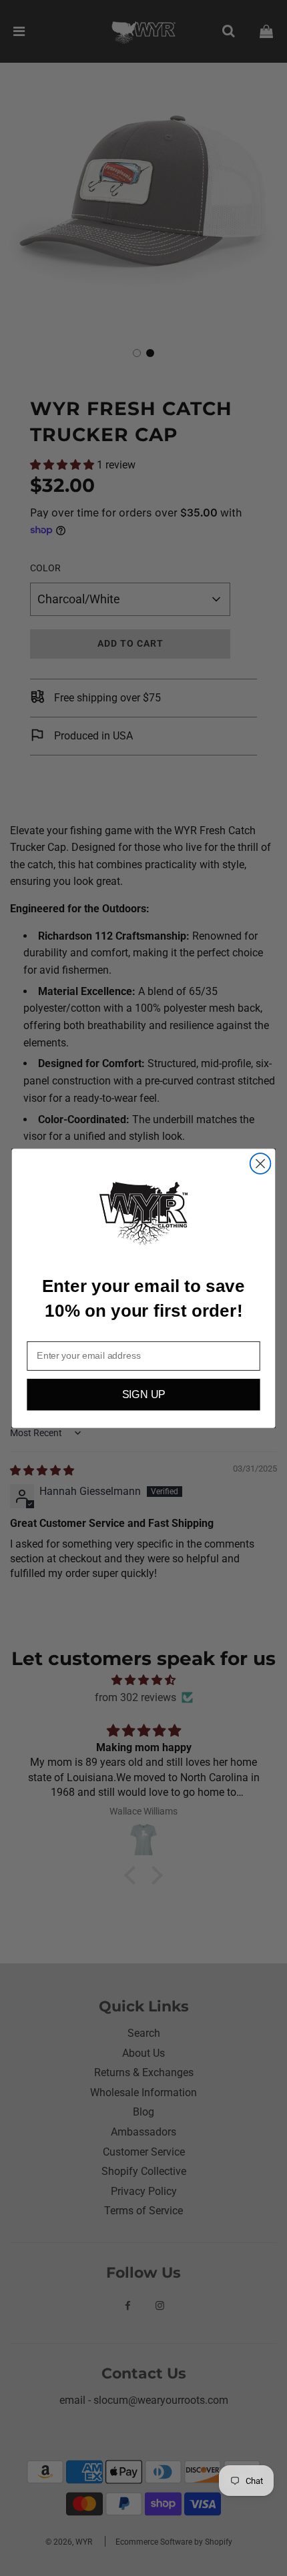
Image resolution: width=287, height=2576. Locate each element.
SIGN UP (144, 1395)
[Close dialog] (261, 1164)
